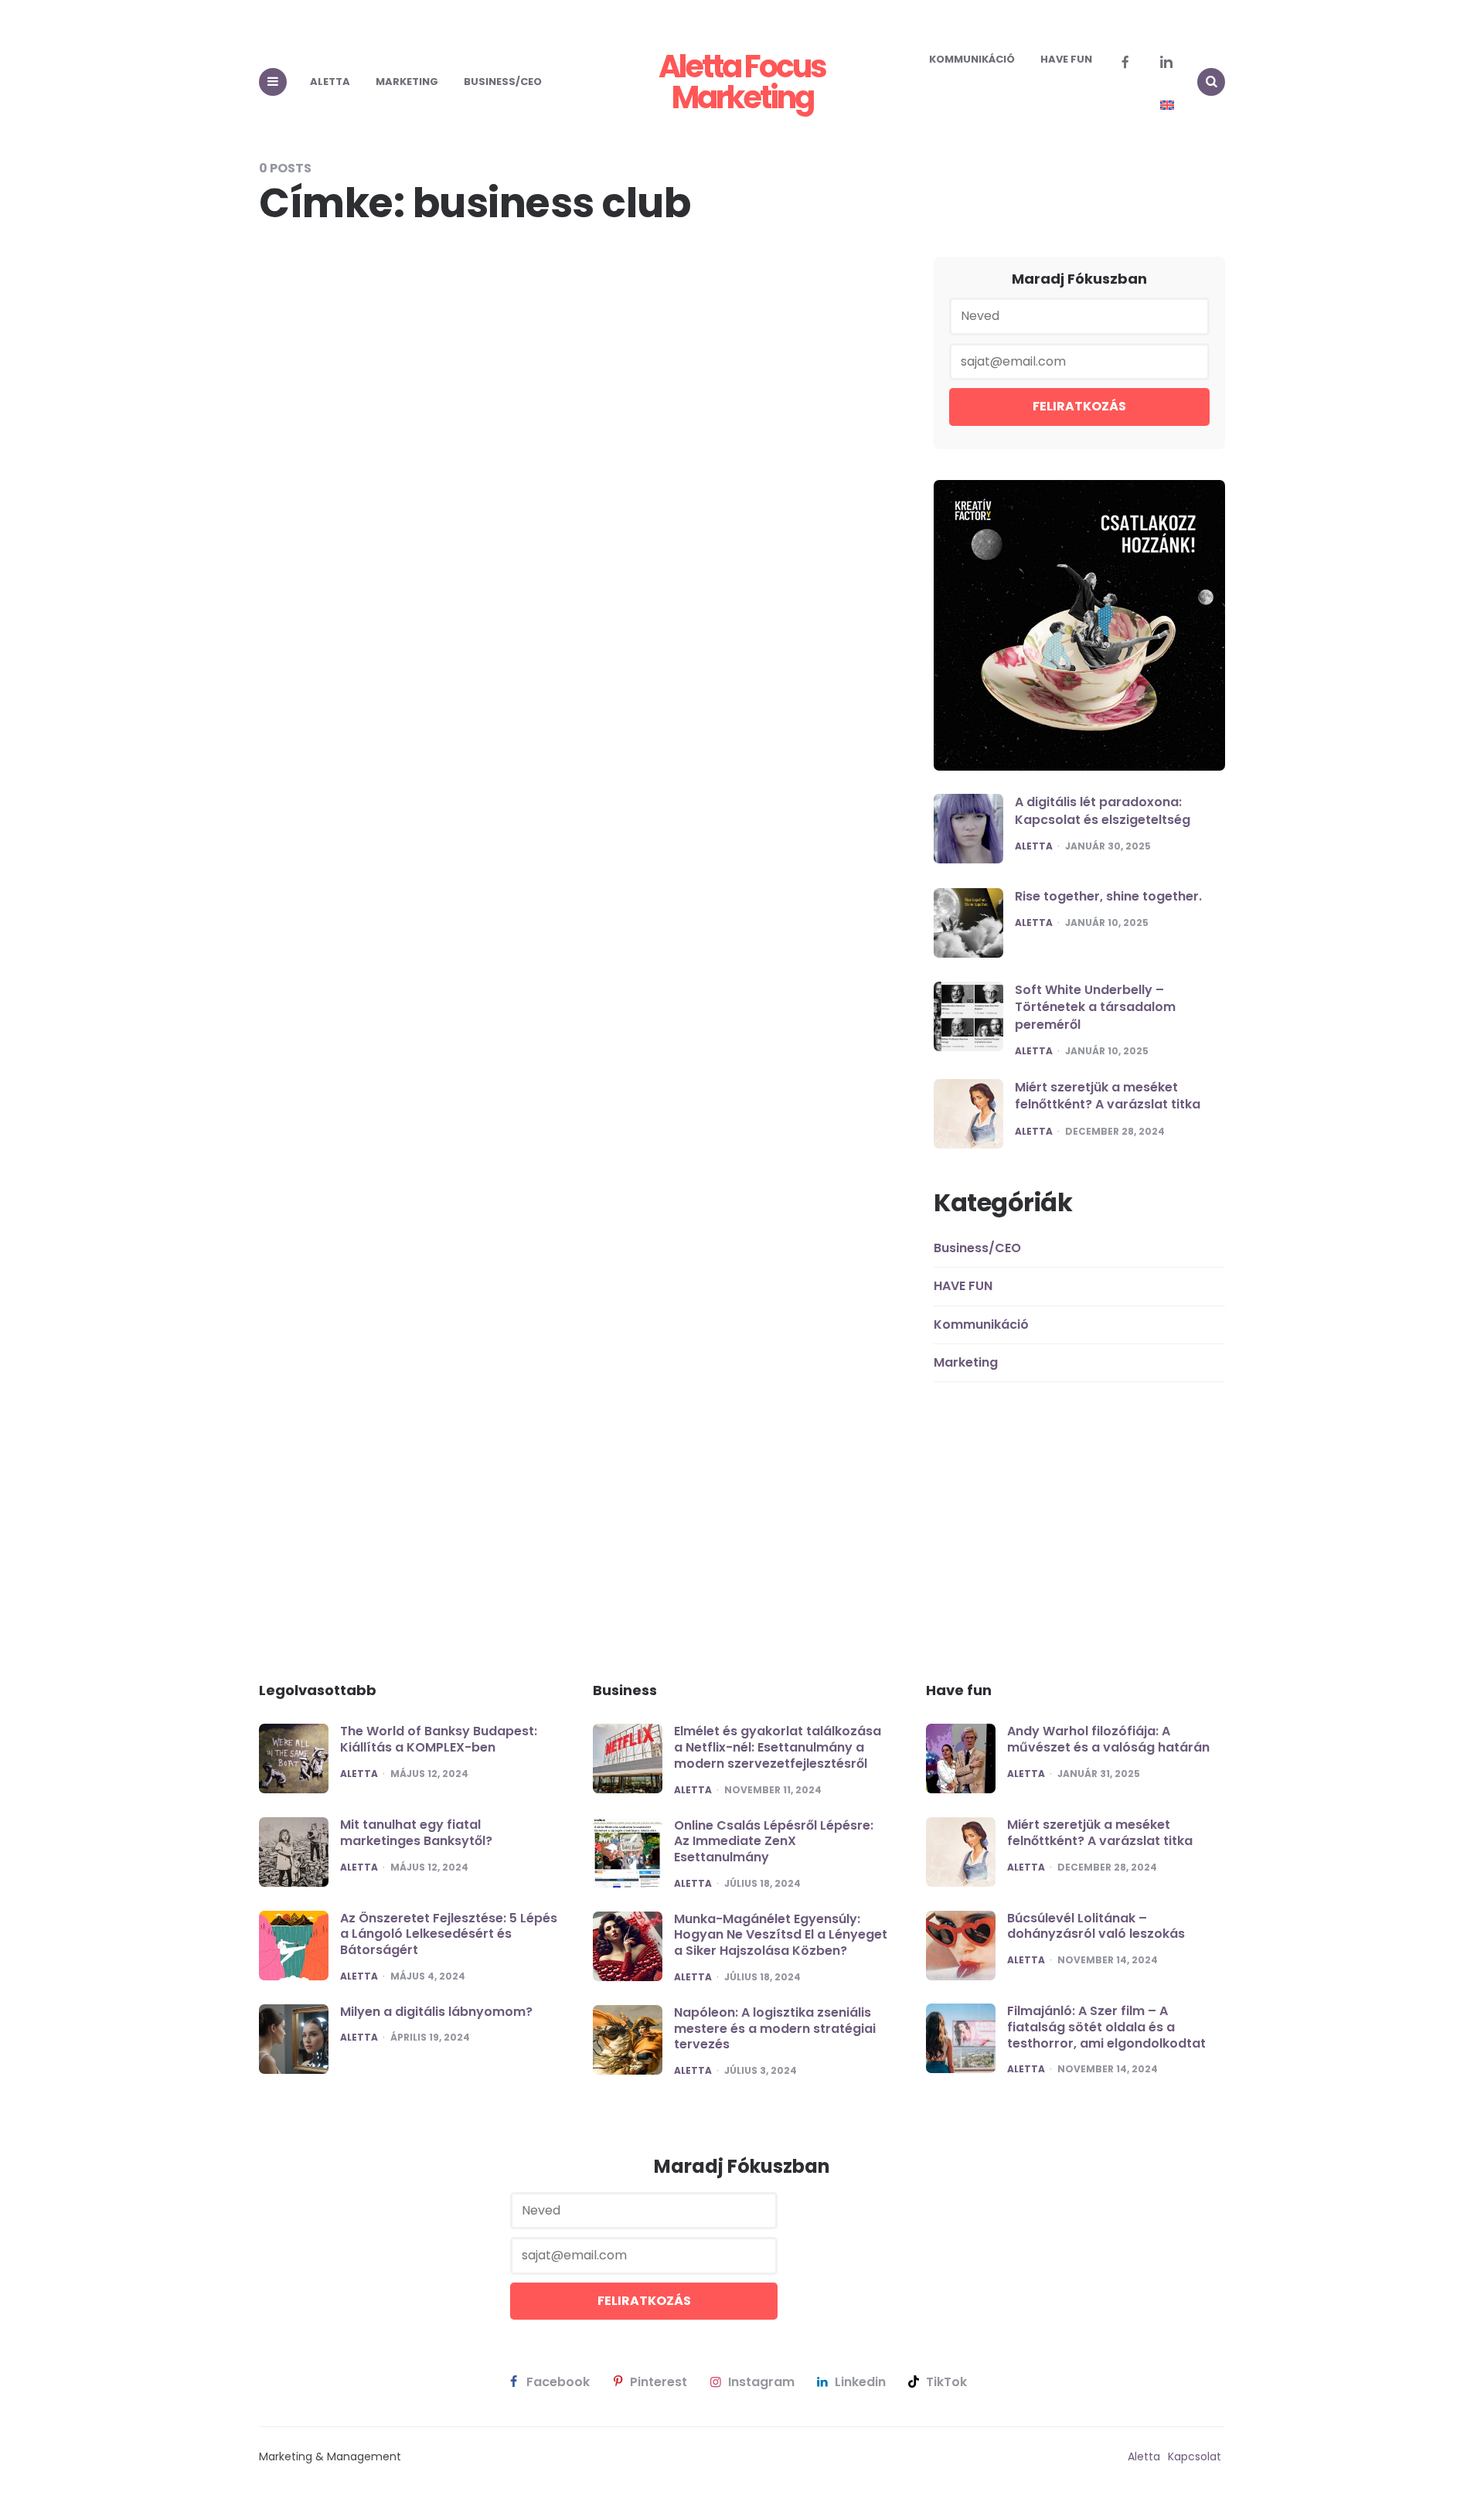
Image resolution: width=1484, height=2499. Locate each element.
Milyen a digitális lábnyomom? (436, 2012)
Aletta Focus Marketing (742, 82)
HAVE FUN (1066, 59)
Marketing (407, 82)
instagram (761, 2382)
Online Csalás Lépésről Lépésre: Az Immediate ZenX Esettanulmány (774, 1842)
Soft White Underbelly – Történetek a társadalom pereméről (1095, 1007)
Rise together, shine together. (1108, 896)
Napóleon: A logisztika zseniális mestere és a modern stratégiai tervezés (775, 2029)
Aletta (330, 82)
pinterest (659, 2382)
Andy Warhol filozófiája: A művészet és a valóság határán (1108, 1739)
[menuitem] (1167, 105)
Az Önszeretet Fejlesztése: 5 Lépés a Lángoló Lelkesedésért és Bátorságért (449, 1934)
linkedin (860, 2382)
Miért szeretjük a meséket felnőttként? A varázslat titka (1108, 1096)
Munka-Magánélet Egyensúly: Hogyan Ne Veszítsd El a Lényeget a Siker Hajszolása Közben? (781, 1935)
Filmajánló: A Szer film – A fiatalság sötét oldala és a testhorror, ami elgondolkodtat (1106, 2027)
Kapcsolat (1195, 2456)
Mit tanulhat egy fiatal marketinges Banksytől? (416, 1833)
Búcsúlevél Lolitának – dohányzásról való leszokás (1096, 1926)
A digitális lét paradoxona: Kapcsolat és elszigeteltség (1103, 810)
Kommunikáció (972, 59)
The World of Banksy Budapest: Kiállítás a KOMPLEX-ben (439, 1739)
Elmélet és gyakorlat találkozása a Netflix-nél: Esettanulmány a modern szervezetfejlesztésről (778, 1747)
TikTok (946, 2382)
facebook (558, 2382)
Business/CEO (503, 82)
